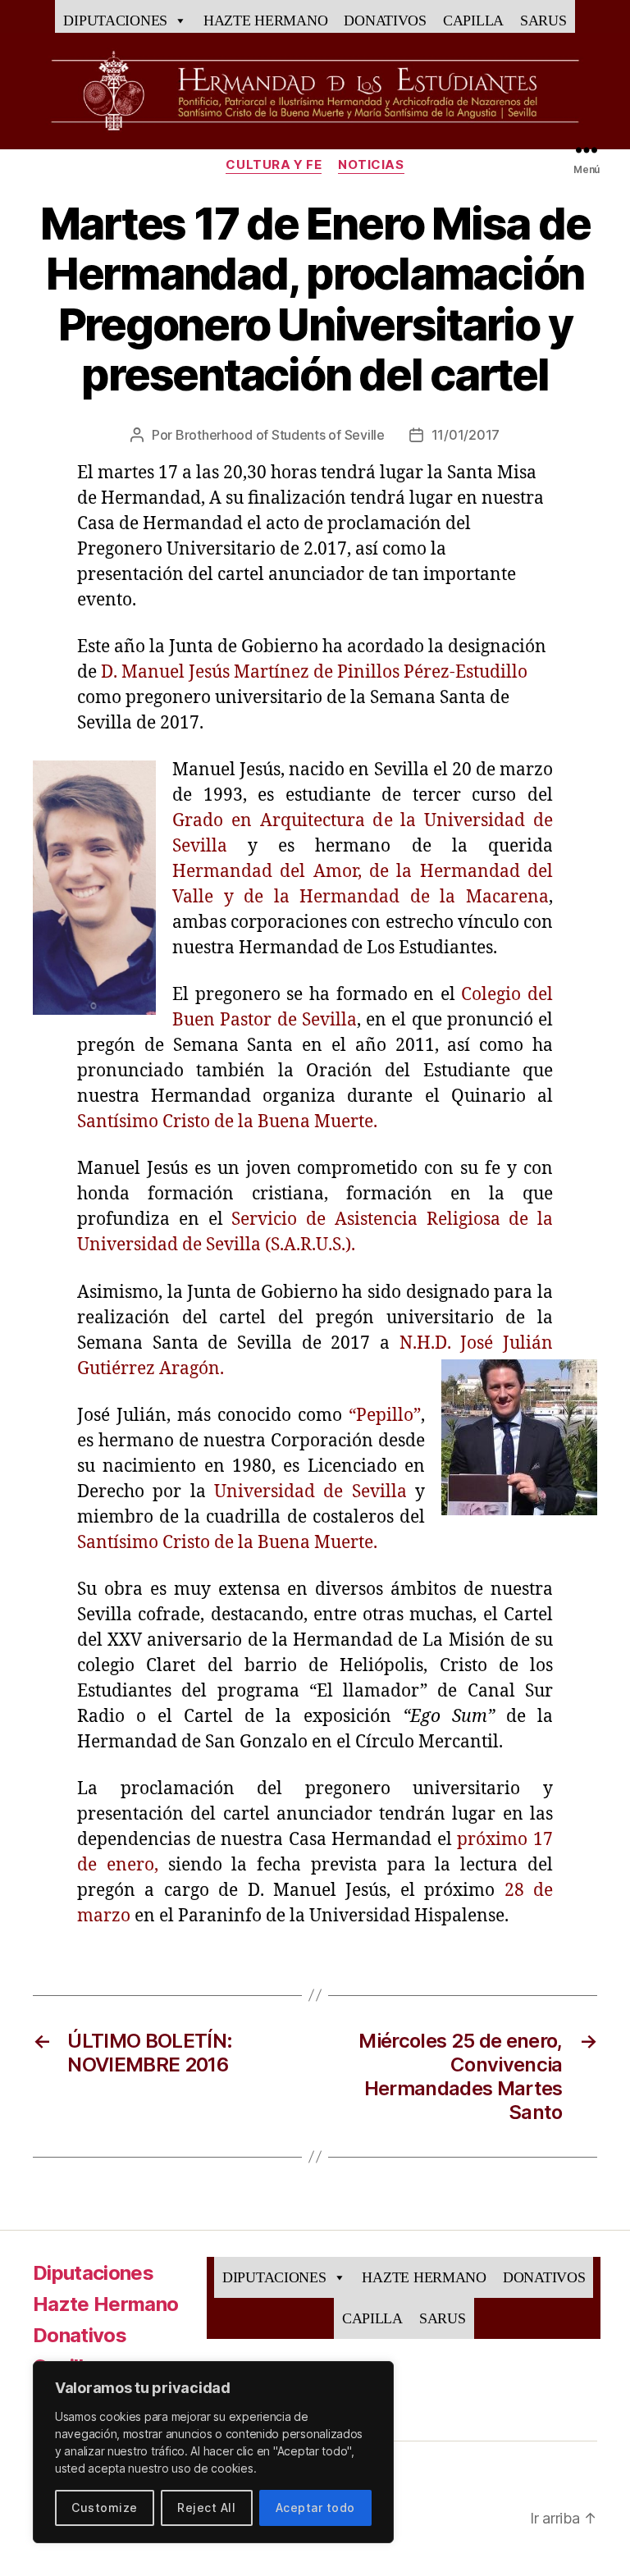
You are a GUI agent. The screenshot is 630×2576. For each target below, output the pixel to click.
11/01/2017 (466, 435)
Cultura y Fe (274, 165)
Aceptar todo (315, 2507)
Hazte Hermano (266, 21)
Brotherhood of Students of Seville (280, 435)
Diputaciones (115, 21)
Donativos (385, 21)
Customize (104, 2507)
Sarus (543, 21)
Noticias (371, 165)
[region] (213, 2452)
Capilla (473, 21)
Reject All (206, 2507)
